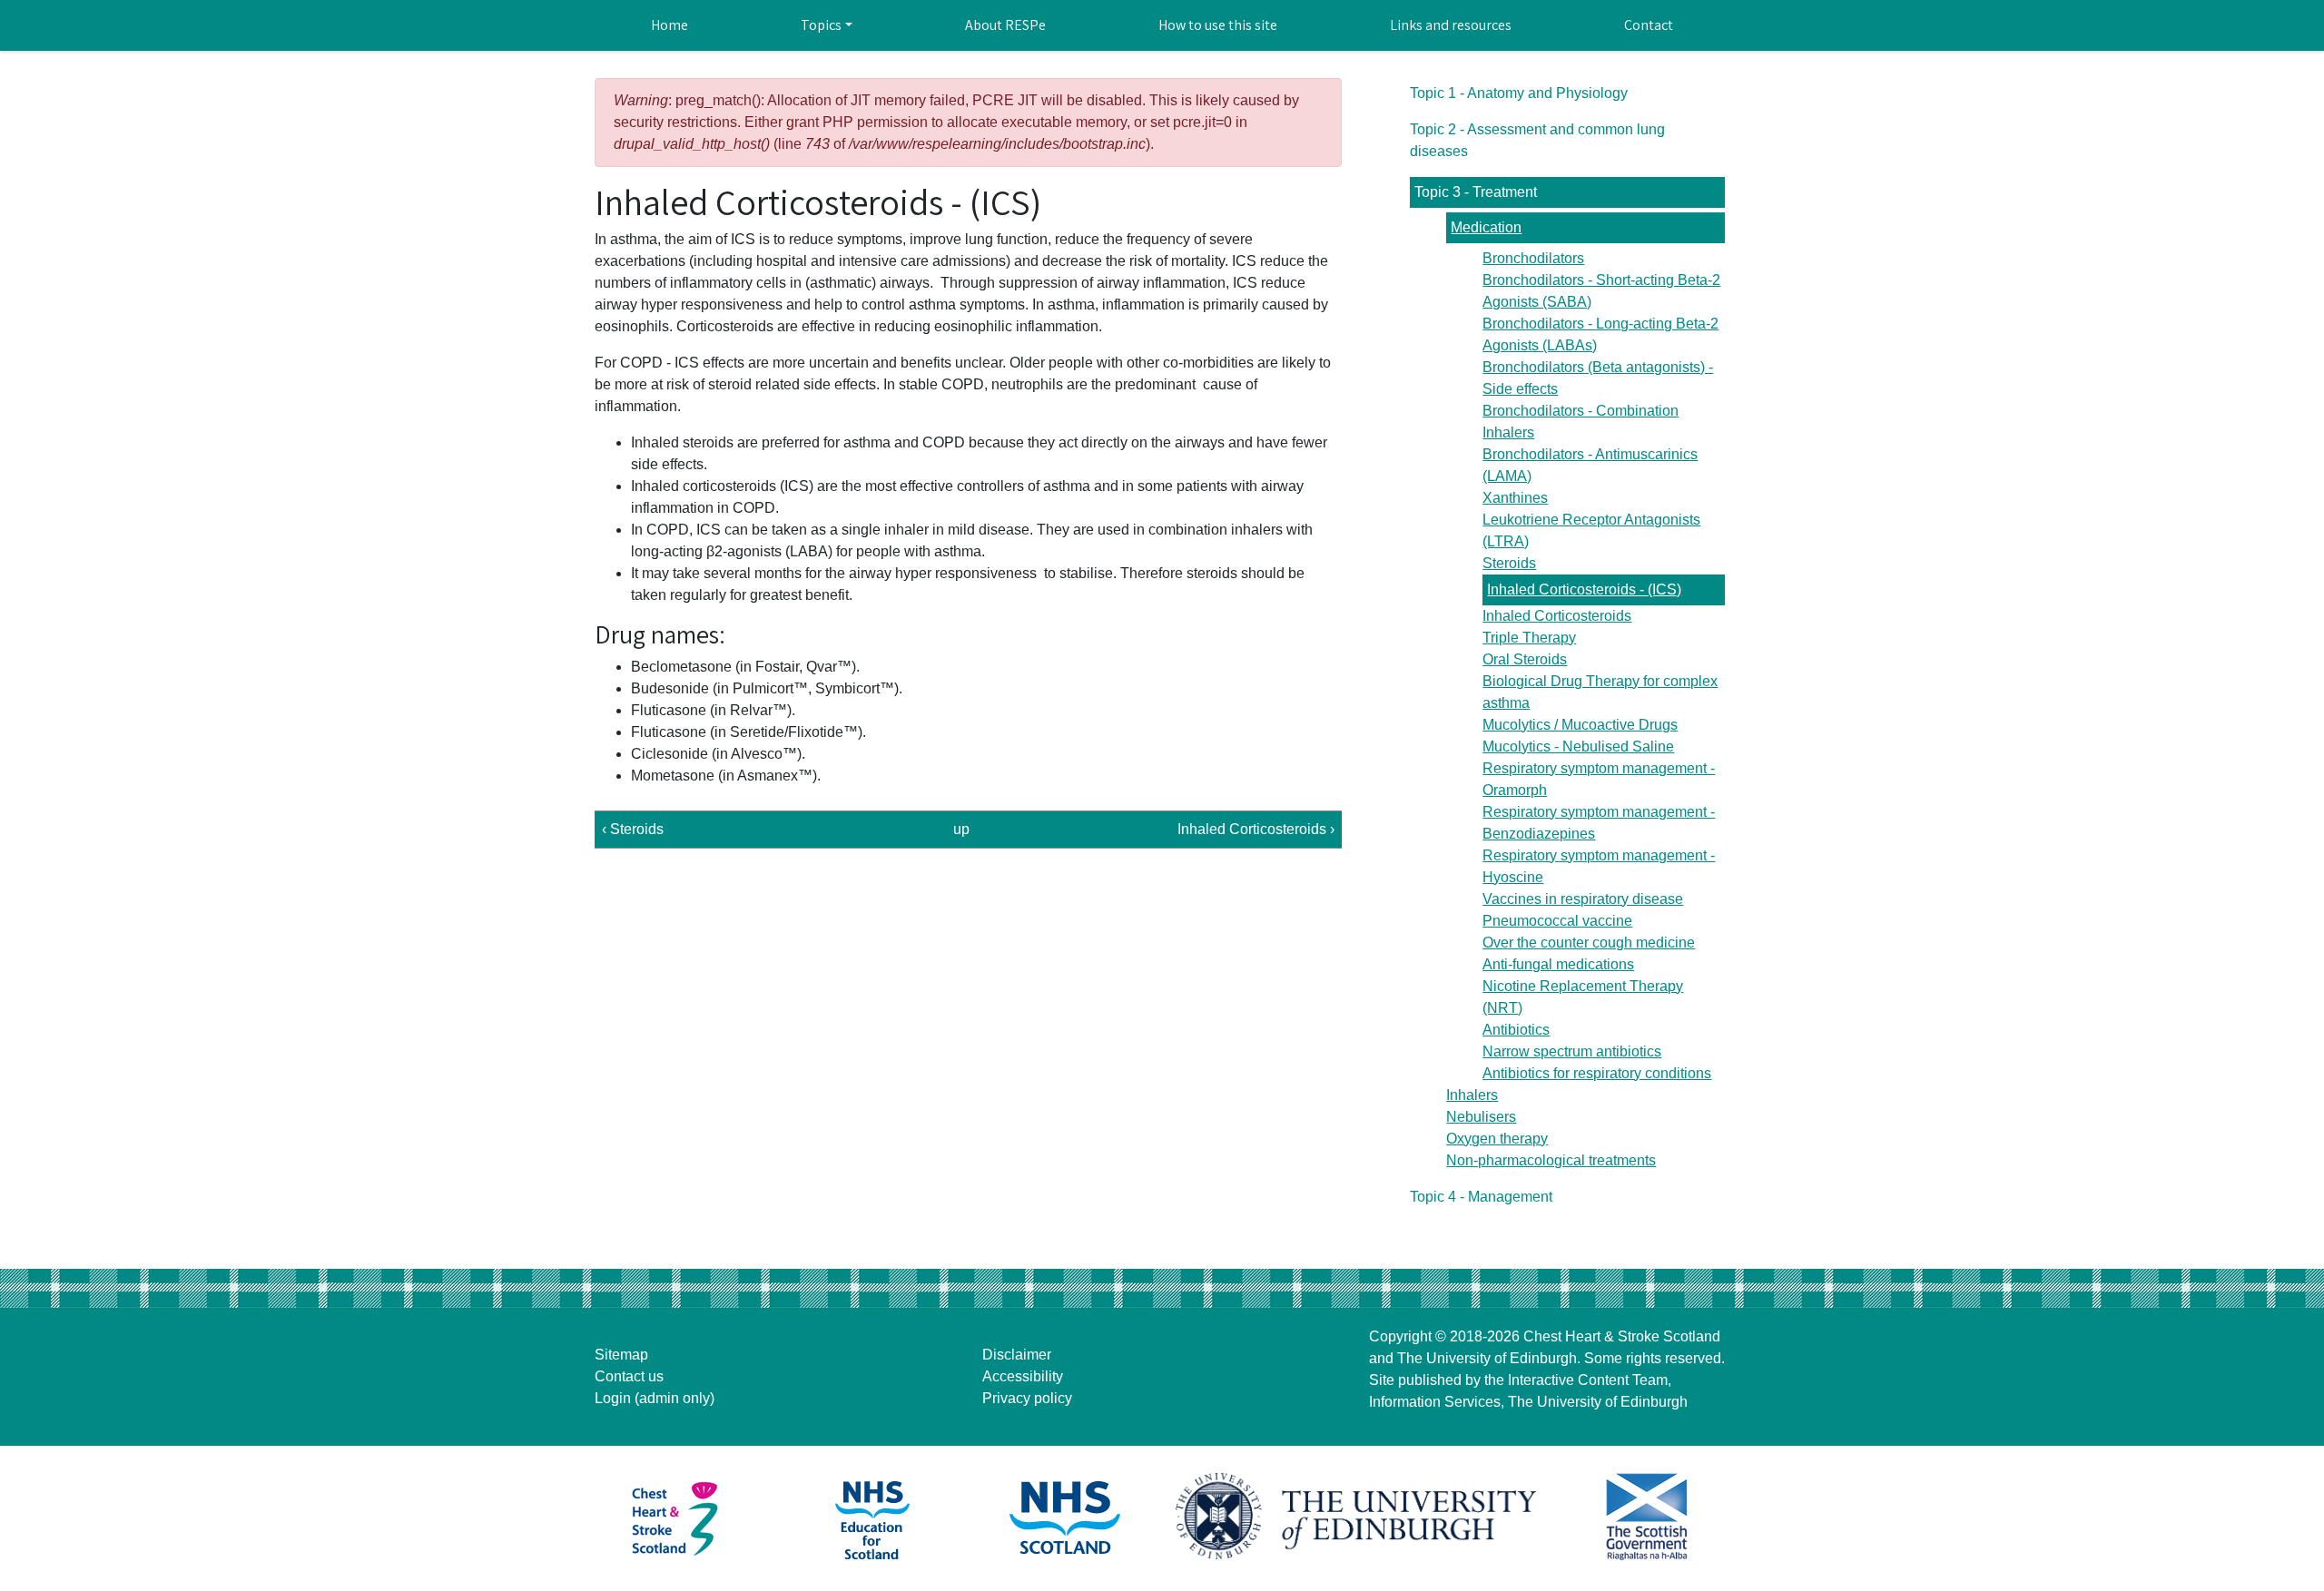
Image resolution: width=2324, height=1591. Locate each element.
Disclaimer (1017, 1355)
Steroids (1509, 563)
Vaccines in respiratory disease (1583, 899)
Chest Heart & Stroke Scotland (1622, 1336)
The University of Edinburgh (1487, 1358)
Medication (1486, 227)
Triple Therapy (1529, 638)
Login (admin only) (655, 1398)
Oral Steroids (1525, 659)
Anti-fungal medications (1558, 964)
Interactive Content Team (1588, 1380)
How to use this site (1218, 25)
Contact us (629, 1376)
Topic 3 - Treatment (1476, 192)
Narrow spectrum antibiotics (1572, 1051)
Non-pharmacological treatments (1551, 1160)
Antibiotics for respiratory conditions (1597, 1073)
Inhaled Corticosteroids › (1256, 829)
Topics (821, 25)
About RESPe (1005, 25)
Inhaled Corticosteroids (1557, 616)
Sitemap (621, 1355)
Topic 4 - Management (1481, 1197)
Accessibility (1023, 1376)
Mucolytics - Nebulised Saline (1578, 746)
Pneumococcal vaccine (1557, 921)
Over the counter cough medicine (1589, 943)
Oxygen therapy (1497, 1139)
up (961, 829)
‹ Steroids (633, 829)
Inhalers (1472, 1095)
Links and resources (1451, 25)
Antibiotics (1516, 1030)
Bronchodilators (1533, 258)
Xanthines (1515, 498)
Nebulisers (1481, 1117)
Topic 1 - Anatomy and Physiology (1519, 93)
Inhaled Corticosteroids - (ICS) (1584, 589)
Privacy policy (1027, 1398)
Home (670, 25)
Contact (1649, 25)
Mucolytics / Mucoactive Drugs (1580, 725)
